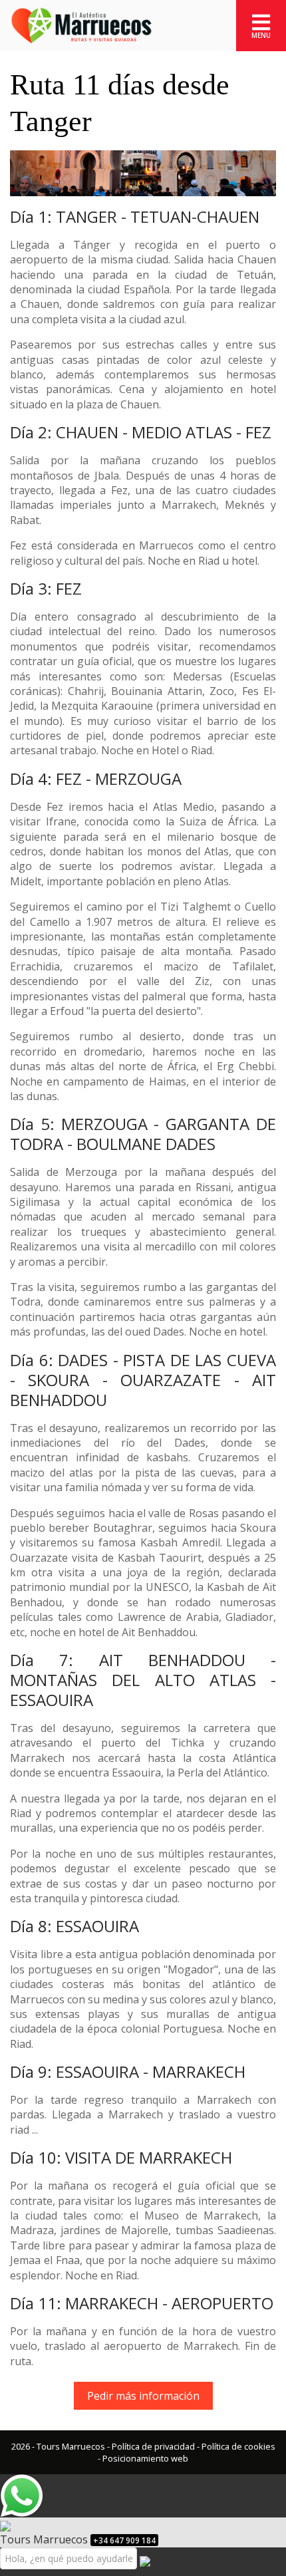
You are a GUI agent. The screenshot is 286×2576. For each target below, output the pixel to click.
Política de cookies (238, 2446)
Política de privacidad (153, 2446)
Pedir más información (143, 2396)
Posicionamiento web (145, 2458)
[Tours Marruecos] (81, 25)
